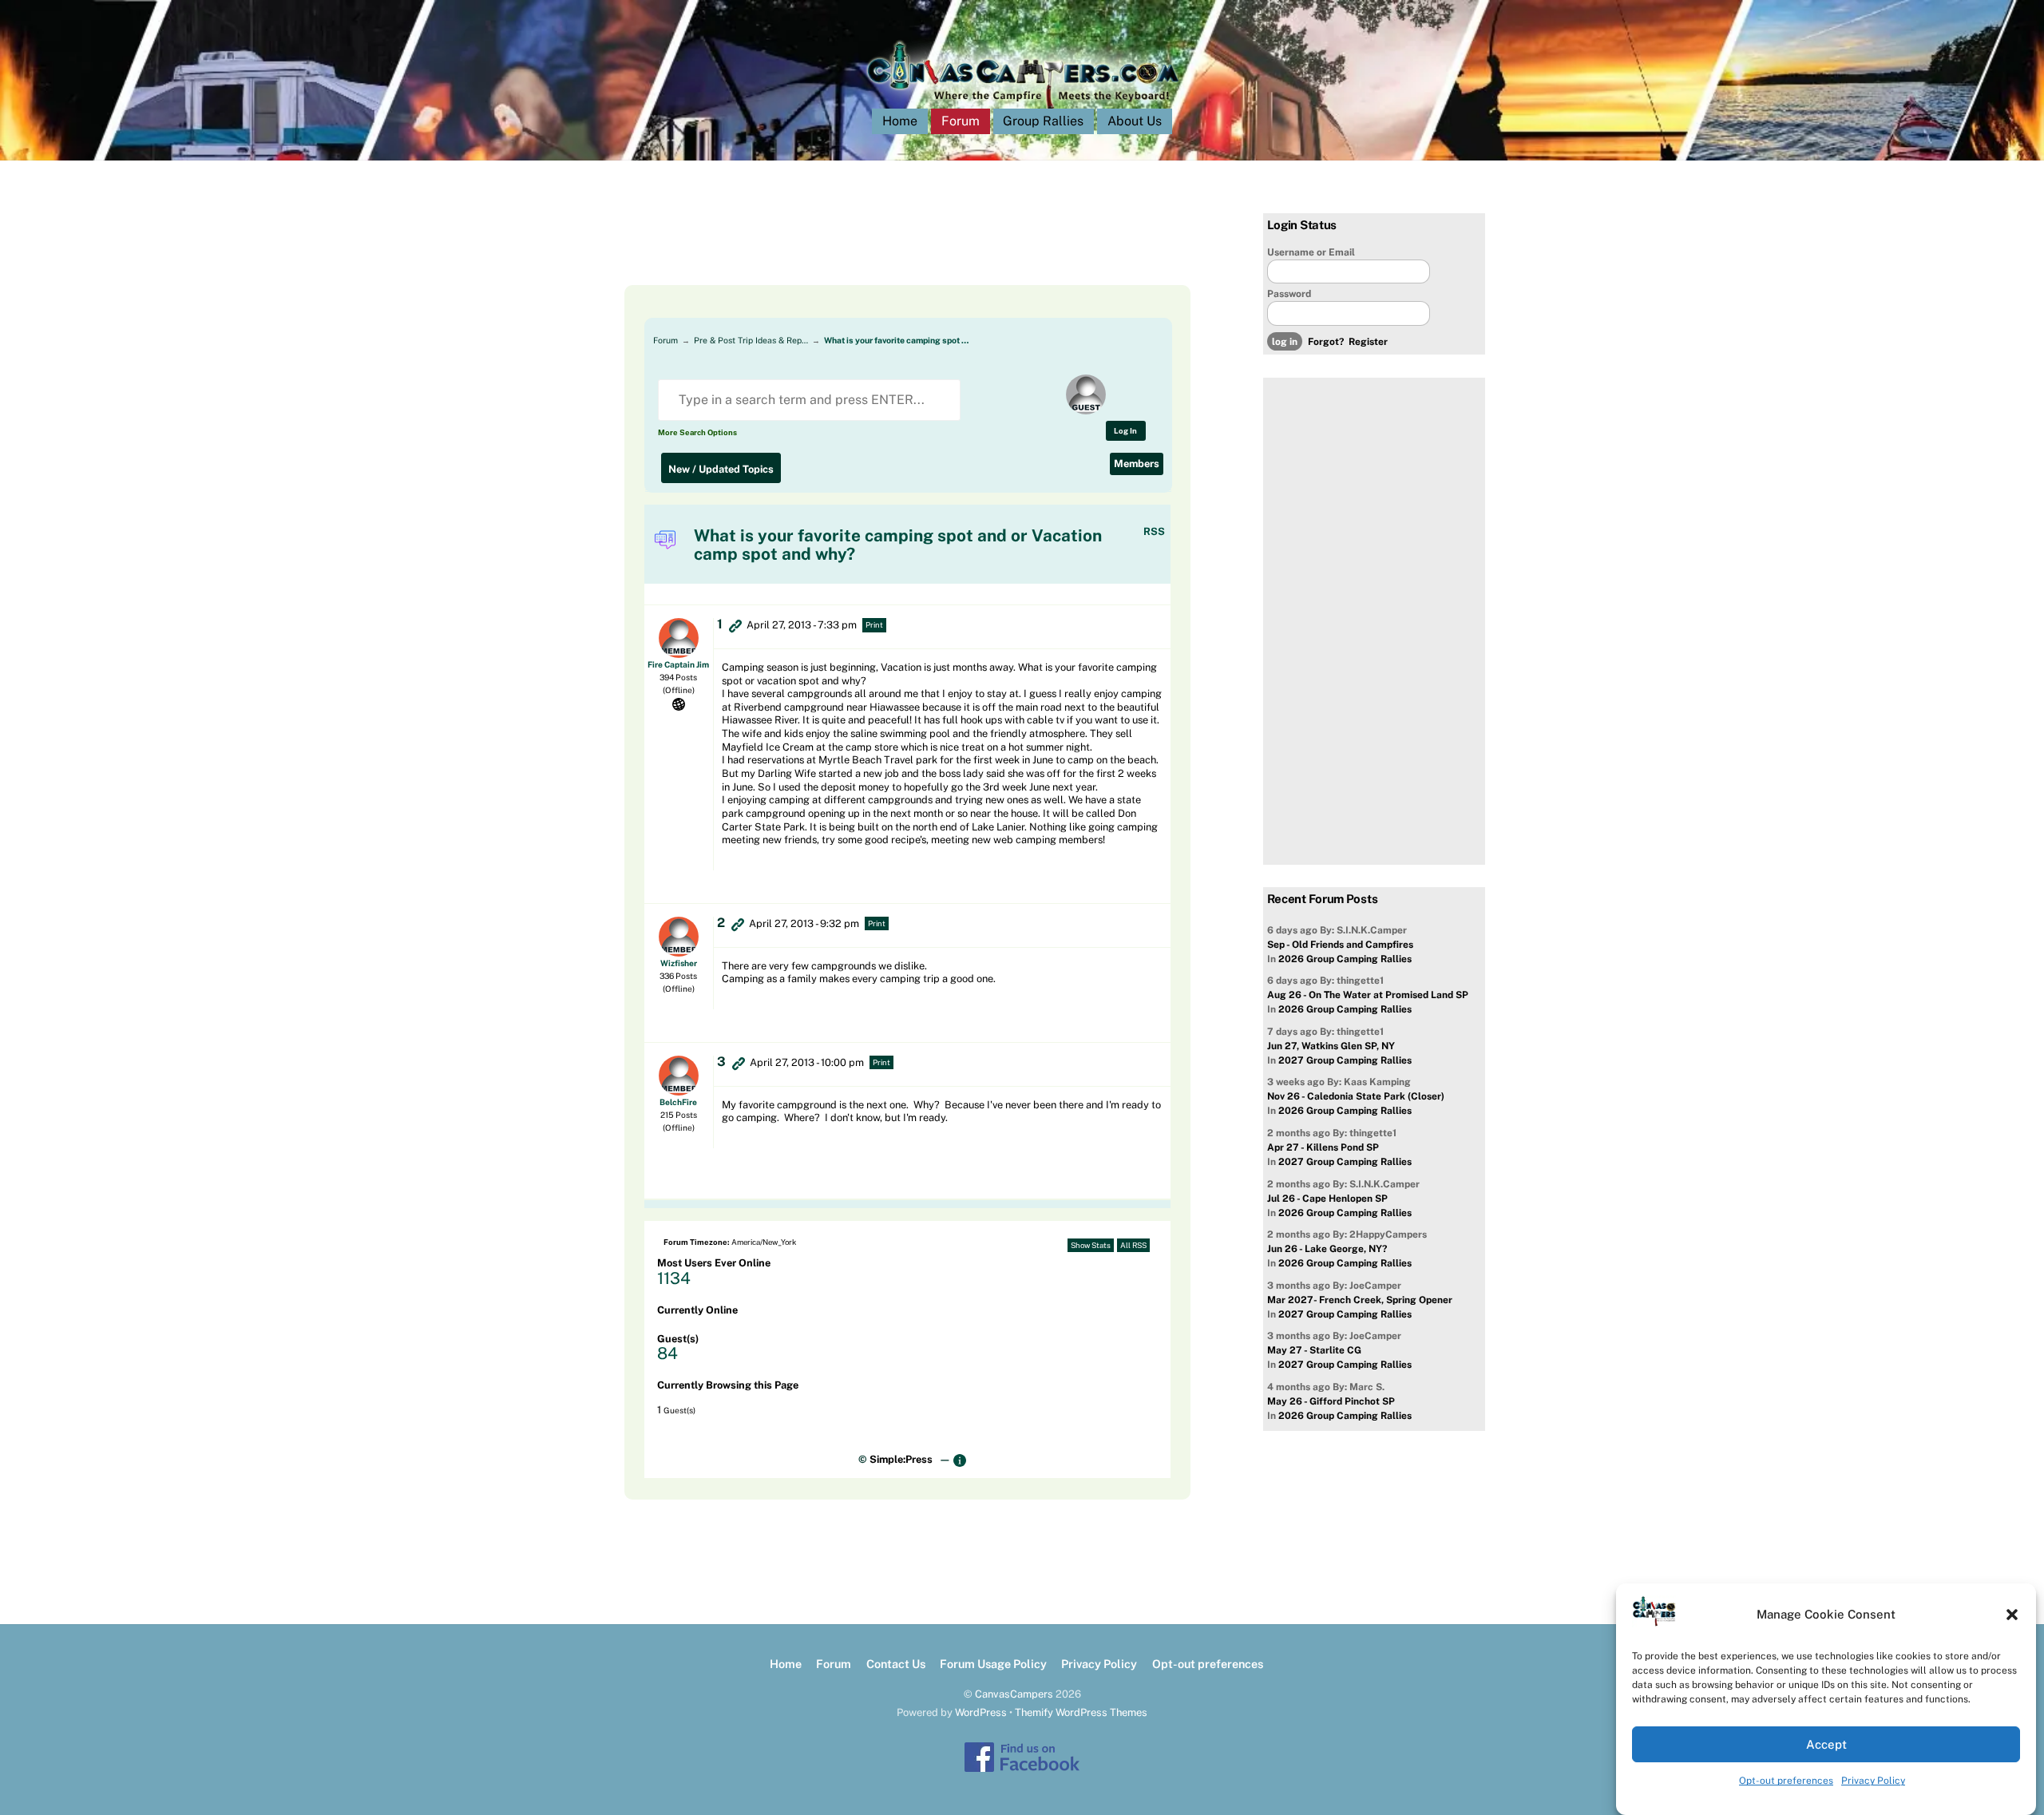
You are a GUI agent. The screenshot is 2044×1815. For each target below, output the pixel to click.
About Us (1135, 121)
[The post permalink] (735, 625)
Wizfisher (679, 963)
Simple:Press (901, 1459)
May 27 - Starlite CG (1314, 1350)
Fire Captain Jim (678, 664)
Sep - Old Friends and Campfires (1340, 945)
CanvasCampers (1014, 1694)
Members (1137, 464)
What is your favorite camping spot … (896, 340)
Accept (1826, 1744)
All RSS (1133, 1245)
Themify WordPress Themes (1081, 1712)
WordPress (981, 1712)
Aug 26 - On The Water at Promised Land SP (1368, 995)
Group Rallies (1043, 121)
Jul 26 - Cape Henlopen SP (1327, 1199)
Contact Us (896, 1664)
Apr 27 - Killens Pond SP (1323, 1147)
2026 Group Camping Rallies (1345, 959)
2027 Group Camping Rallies (1345, 1060)
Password (1289, 294)
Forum (961, 121)
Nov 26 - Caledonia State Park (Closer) (1356, 1096)
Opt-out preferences (1786, 1781)
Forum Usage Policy (993, 1664)
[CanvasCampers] (1022, 105)
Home (900, 121)
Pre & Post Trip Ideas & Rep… (751, 340)
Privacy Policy (1873, 1781)
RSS (1154, 531)
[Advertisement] (888, 249)
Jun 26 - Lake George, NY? (1327, 1249)
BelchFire (678, 1102)
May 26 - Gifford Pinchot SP (1331, 1401)
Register (1368, 342)
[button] (2012, 1615)
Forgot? (1326, 342)
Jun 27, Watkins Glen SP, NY (1331, 1046)
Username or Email (1311, 252)
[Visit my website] (679, 703)
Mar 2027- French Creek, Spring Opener (1360, 1300)
